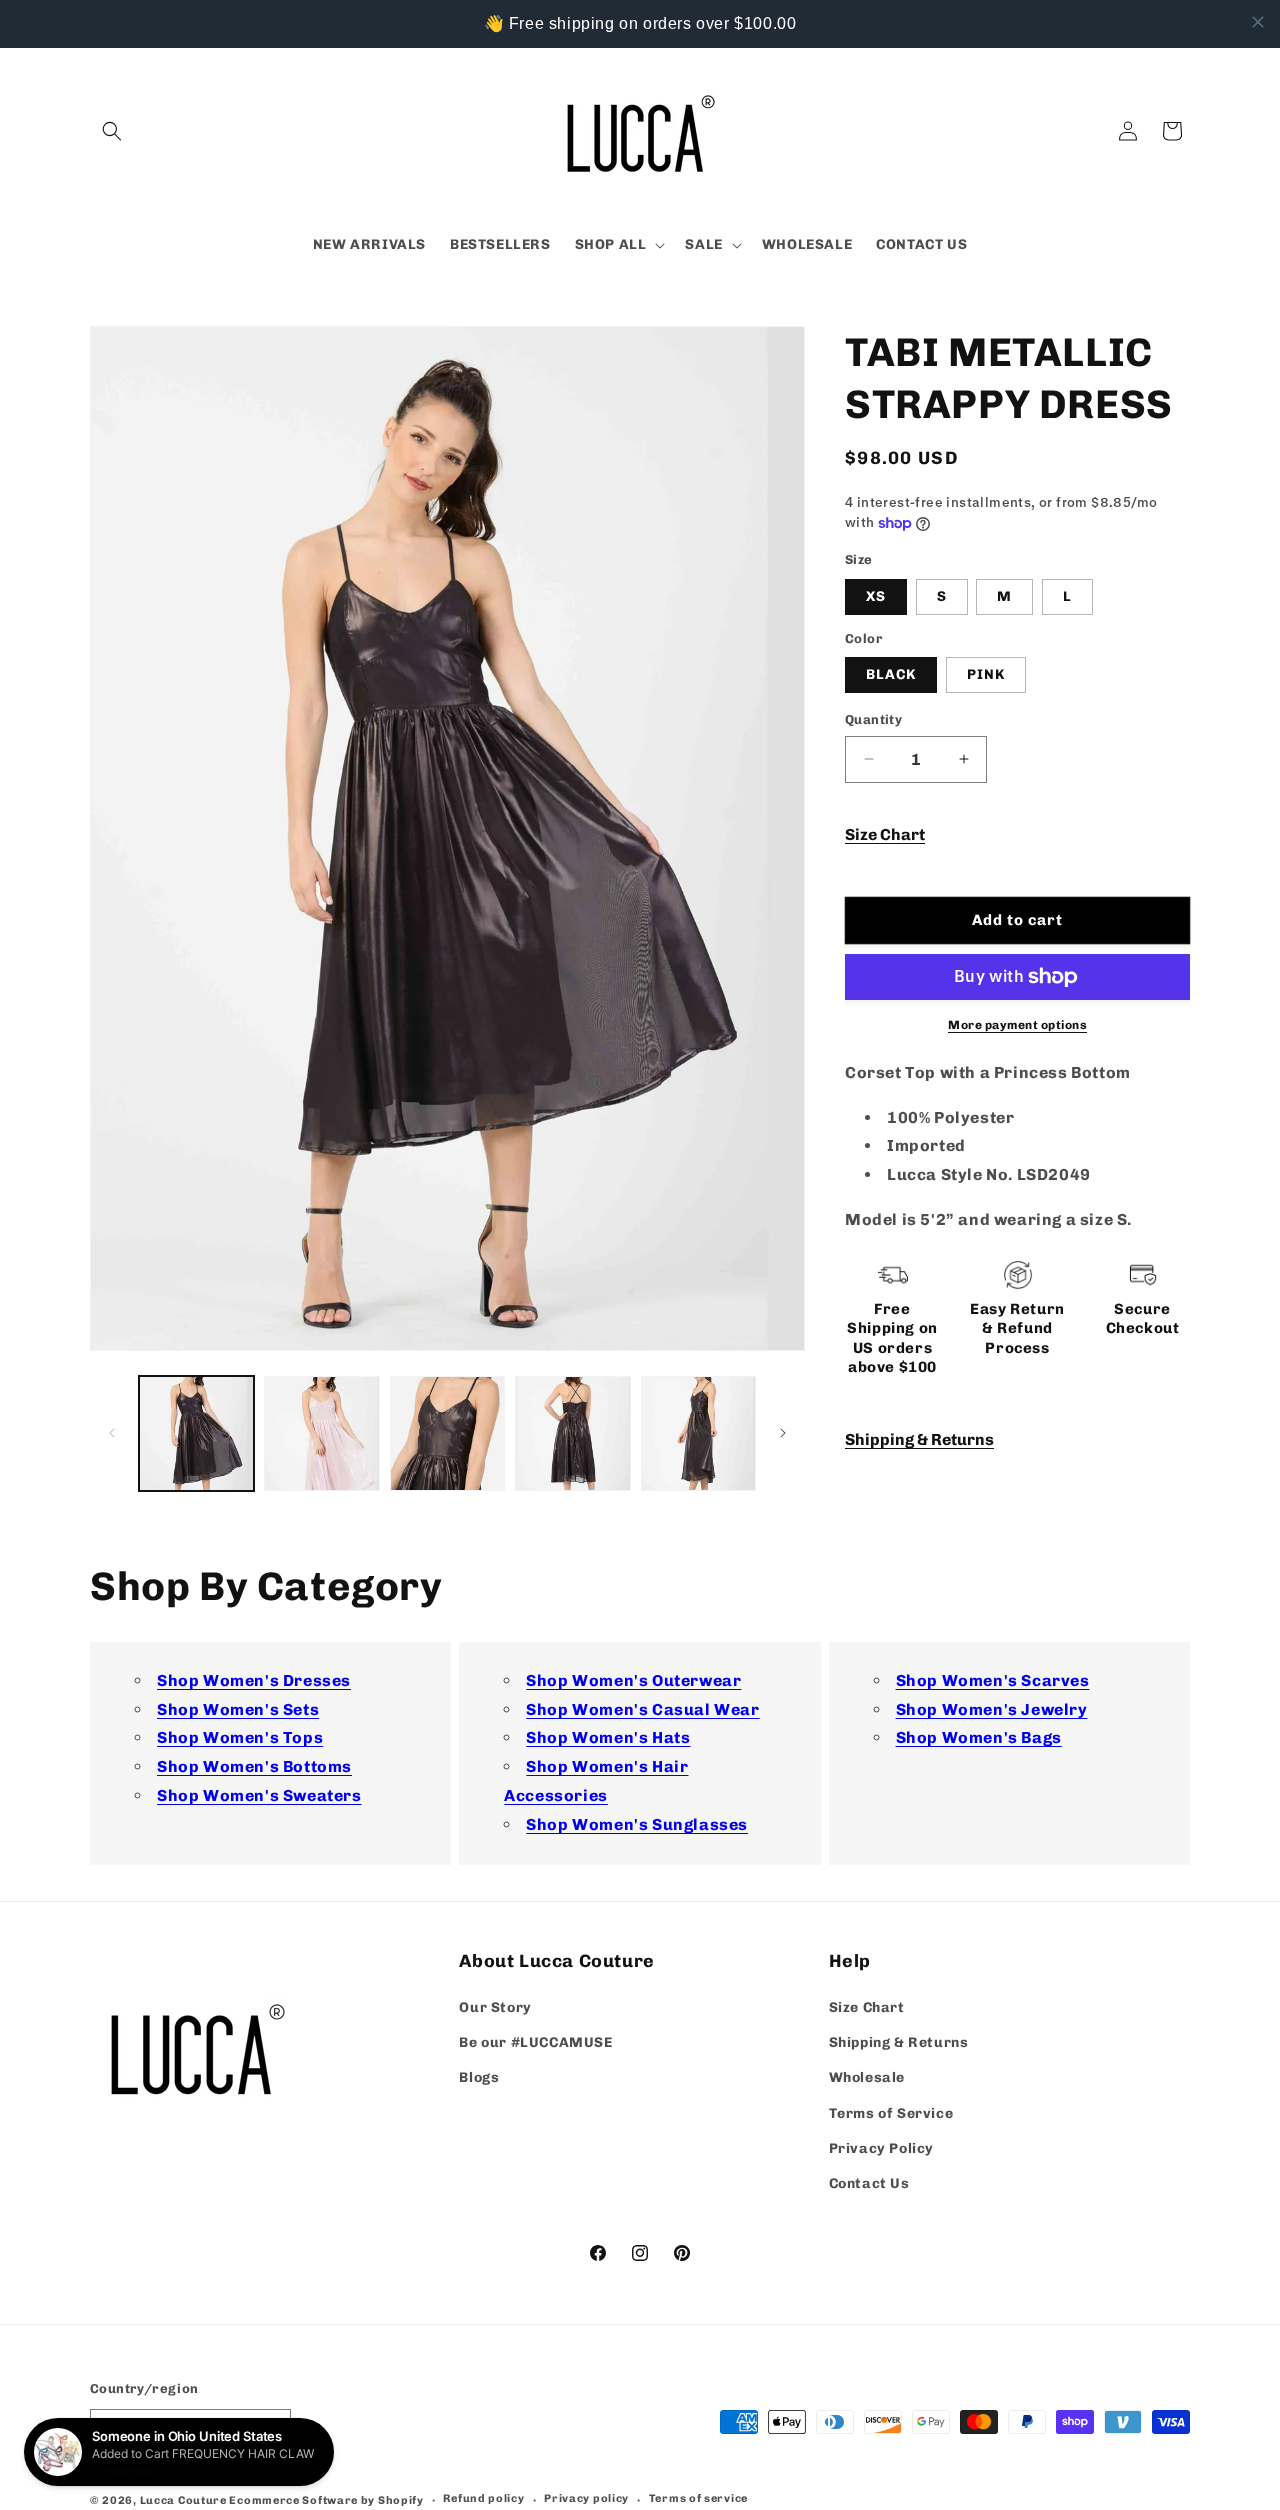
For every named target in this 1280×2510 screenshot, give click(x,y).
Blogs (479, 2078)
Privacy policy (586, 2498)
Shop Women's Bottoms (254, 1766)
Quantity (873, 719)
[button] (112, 131)
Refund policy (483, 2498)
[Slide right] (783, 1433)
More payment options (1017, 1025)
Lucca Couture (183, 2499)
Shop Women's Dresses (254, 1680)
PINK (986, 674)
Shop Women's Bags (979, 1738)
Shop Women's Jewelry (992, 1709)
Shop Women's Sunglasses (637, 1824)
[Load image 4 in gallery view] (572, 1433)
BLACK (891, 674)
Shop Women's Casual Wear (642, 1709)
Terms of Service (891, 2113)
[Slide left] (112, 1433)
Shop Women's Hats (608, 1738)
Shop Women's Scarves (993, 1680)
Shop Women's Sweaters (259, 1795)
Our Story (495, 2008)
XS (876, 596)
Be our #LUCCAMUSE (535, 2043)
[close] (1258, 22)
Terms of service (698, 2498)
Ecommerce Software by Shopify (326, 2499)
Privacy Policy (881, 2148)
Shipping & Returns (919, 1439)
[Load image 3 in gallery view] (447, 1433)
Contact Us (869, 2184)
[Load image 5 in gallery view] (698, 1433)
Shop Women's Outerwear (633, 1680)
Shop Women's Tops (240, 1738)
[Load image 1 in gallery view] (196, 1433)
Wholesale (867, 2078)
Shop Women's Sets (238, 1709)
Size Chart (885, 834)
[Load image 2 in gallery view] (321, 1433)
